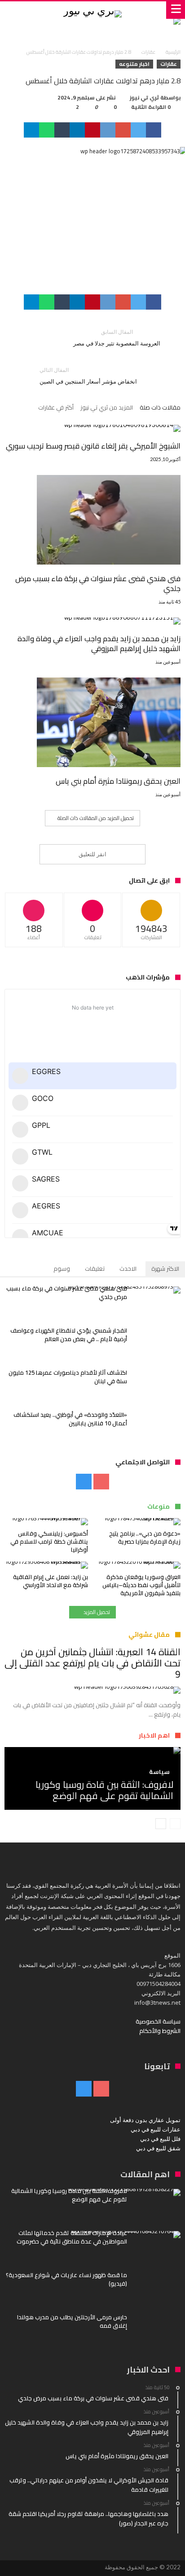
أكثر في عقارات (56, 408)
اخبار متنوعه (134, 64)
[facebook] (154, 130)
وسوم (62, 1269)
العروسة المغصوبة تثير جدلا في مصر (117, 338)
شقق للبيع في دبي (158, 2148)
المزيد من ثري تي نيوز (107, 408)
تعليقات (95, 1269)
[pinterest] (92, 130)
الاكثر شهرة (165, 1269)
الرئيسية (173, 52)
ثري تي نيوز (144, 98)
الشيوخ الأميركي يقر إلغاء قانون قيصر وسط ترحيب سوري (93, 446)
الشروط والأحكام (160, 2031)
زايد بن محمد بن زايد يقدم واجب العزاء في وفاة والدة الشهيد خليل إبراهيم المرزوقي (99, 643)
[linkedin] (77, 130)
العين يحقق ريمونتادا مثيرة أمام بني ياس (118, 781)
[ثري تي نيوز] (92, 10)
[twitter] (138, 130)
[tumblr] (62, 130)
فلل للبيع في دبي (160, 2139)
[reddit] (108, 130)
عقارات (148, 52)
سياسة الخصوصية (158, 2021)
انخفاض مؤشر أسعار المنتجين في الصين (88, 376)
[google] (123, 130)
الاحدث (128, 1269)
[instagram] (84, 1482)
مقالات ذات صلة (160, 408)
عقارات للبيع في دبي (156, 2129)
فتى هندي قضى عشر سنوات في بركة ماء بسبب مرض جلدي (98, 583)
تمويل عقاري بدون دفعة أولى (145, 2120)
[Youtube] (101, 1482)
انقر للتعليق (92, 854)
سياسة (159, 1772)
